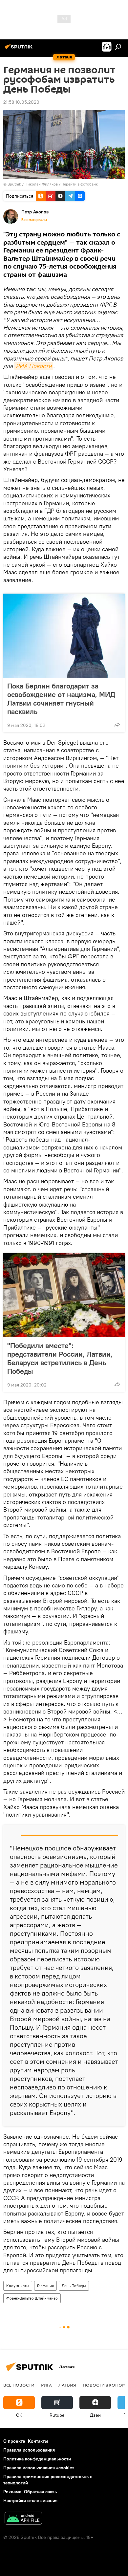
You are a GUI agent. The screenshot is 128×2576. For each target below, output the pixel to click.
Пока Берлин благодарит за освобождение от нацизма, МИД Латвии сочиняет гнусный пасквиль (61, 699)
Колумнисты (18, 2286)
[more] (117, 725)
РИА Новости (34, 366)
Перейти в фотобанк (80, 184)
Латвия (67, 2385)
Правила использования (29, 2450)
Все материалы (34, 220)
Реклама (12, 2492)
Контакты (38, 2441)
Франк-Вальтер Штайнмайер (32, 2298)
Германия (45, 2286)
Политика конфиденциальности (37, 2459)
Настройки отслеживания (30, 2500)
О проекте (14, 2441)
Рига (46, 2385)
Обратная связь (40, 2492)
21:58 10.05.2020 (21, 102)
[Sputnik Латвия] (20, 49)
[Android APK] (23, 2519)
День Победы (74, 2286)
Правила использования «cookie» (39, 2468)
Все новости (19, 2385)
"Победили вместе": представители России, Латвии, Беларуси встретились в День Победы (60, 1358)
